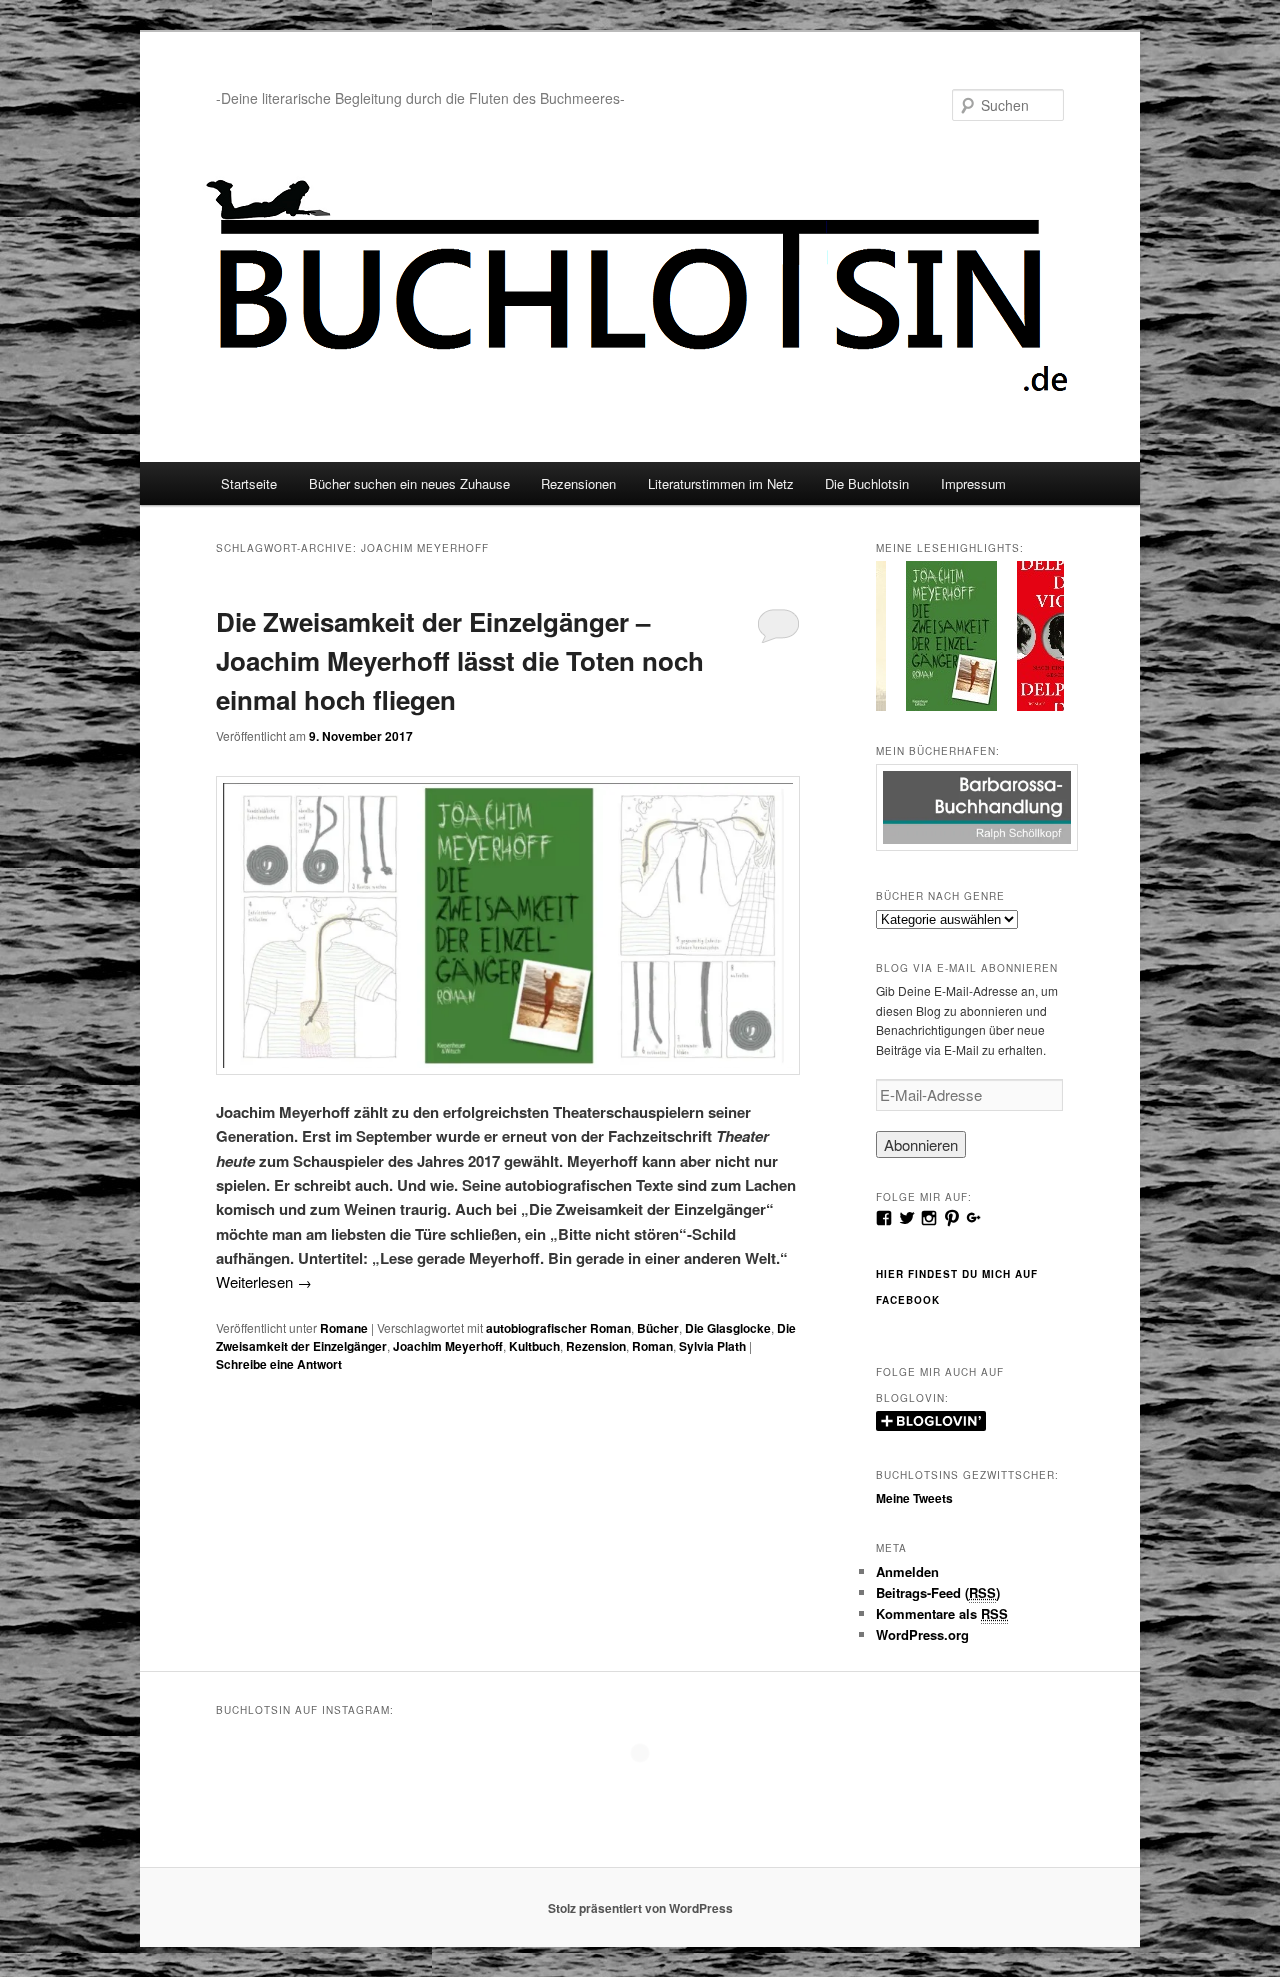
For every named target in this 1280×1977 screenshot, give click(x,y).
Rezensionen (578, 483)
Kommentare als (942, 1613)
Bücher (658, 1328)
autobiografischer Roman (558, 1328)
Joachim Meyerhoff (448, 1346)
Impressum (973, 483)
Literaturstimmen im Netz (721, 483)
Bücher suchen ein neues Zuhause (409, 483)
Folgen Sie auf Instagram (653, 1789)
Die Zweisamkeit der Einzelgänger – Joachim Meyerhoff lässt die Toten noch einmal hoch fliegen (460, 660)
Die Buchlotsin (867, 483)
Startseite (249, 483)
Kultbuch (534, 1346)
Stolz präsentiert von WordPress (640, 1908)
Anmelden (907, 1571)
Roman (652, 1346)
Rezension (596, 1346)
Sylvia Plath (712, 1346)
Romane (344, 1328)
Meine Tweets (914, 1498)
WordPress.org (922, 1634)
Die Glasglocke (728, 1328)
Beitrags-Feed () (938, 1592)
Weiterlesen (264, 1281)
